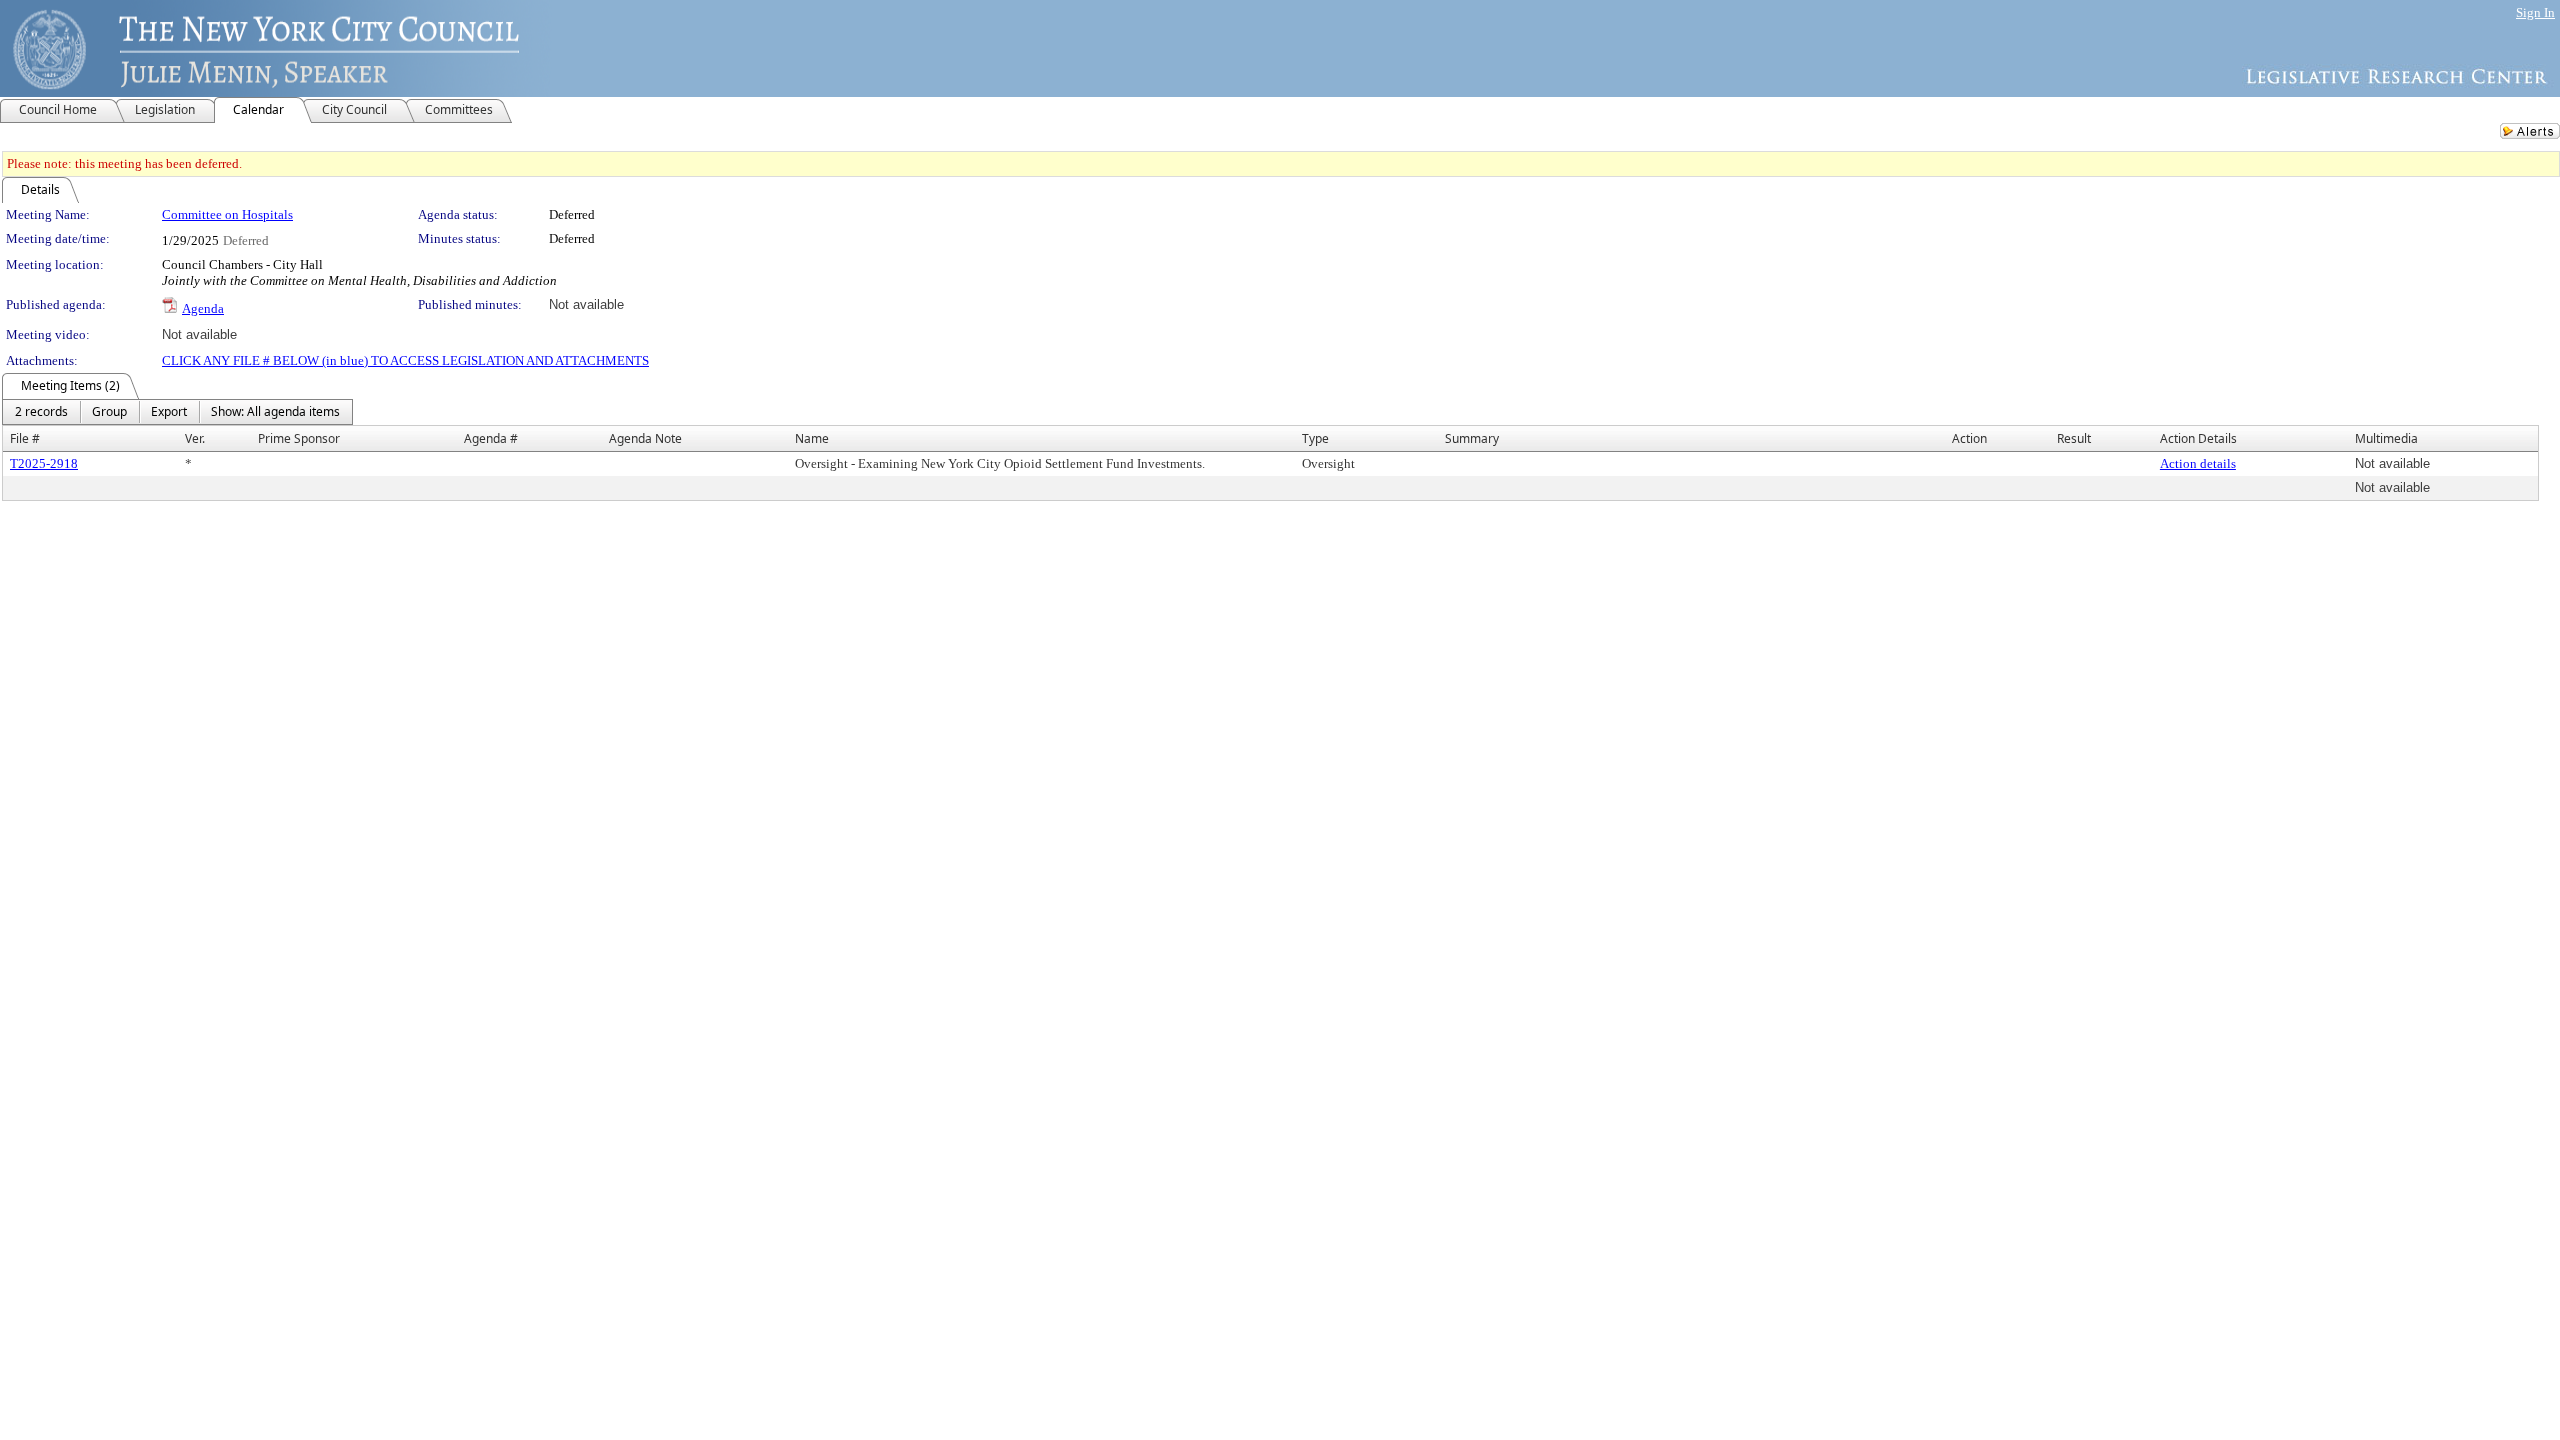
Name (812, 438)
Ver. (195, 438)
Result (2074, 438)
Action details (2198, 463)
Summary (1472, 438)
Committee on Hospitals (227, 214)
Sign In (2535, 12)
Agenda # (491, 438)
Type (1315, 438)
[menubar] (177, 412)
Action (1969, 438)
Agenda (203, 308)
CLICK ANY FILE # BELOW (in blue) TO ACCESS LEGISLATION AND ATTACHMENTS (405, 360)
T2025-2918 (44, 463)
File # (25, 438)
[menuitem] (41, 412)
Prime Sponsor (299, 438)
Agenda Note (645, 438)
